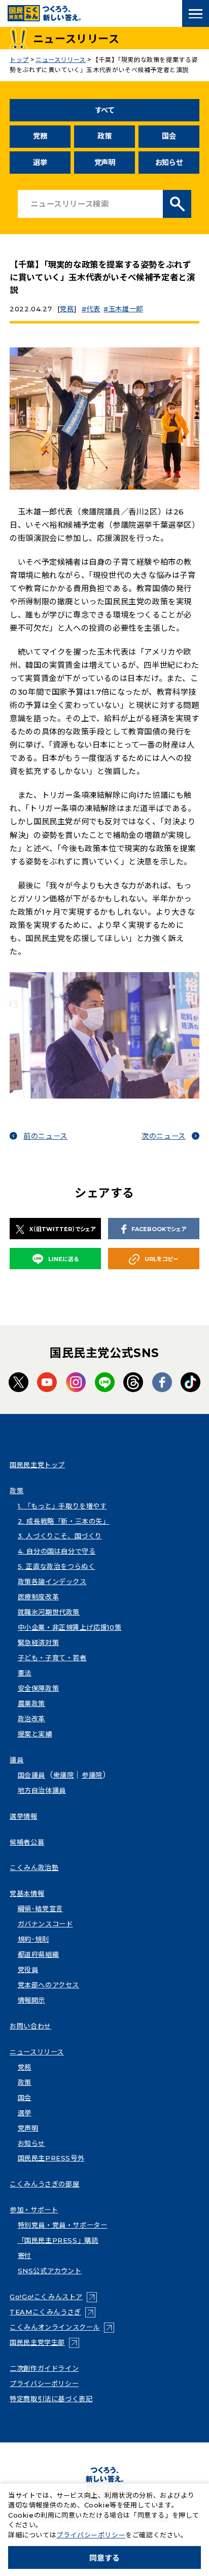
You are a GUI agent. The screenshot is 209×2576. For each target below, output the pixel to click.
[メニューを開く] (196, 13)
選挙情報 (23, 1816)
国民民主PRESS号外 (51, 2158)
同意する (104, 2558)
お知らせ (169, 163)
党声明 (105, 163)
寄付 (25, 2256)
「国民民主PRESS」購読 (58, 2240)
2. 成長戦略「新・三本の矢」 (64, 1521)
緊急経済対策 (39, 1643)
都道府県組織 (39, 1954)
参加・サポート (34, 2210)
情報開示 (31, 2000)
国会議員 (31, 1775)
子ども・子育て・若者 (52, 1658)
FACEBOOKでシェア (159, 1229)
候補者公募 (27, 1842)
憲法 (25, 1673)
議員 (16, 1760)
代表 (93, 309)
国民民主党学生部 (44, 2342)
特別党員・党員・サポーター (63, 2225)
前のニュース (45, 1136)
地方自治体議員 (42, 1790)
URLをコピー (162, 1259)
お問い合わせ (30, 2026)
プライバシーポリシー (44, 2384)
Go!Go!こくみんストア (53, 2297)
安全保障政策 (39, 1688)
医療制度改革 (39, 1597)
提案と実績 (35, 1734)
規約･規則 (33, 1939)
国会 (169, 136)
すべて (105, 110)
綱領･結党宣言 (40, 1909)
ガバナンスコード (45, 1924)
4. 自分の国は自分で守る (57, 1551)
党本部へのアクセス (48, 1985)
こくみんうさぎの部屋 (44, 2184)
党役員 (28, 1970)
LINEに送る (63, 1259)
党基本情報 (27, 1893)
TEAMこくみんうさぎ (53, 2312)
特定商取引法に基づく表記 (51, 2399)
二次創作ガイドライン (44, 2368)
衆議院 (64, 1775)
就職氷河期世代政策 (49, 1612)
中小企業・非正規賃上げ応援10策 (70, 1627)
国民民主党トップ (37, 1465)
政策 (104, 136)
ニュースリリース (37, 2052)
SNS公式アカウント (50, 2271)
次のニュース (164, 1136)
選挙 (40, 163)
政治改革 (31, 1719)
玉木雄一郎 (126, 309)
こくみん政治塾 (34, 1867)
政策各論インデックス (52, 1582)
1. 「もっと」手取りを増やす (62, 1506)
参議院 (92, 1775)
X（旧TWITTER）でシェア (62, 1229)
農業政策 (31, 1703)
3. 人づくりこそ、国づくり (60, 1536)
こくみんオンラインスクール (62, 2327)
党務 (40, 136)
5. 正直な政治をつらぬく (57, 1566)
